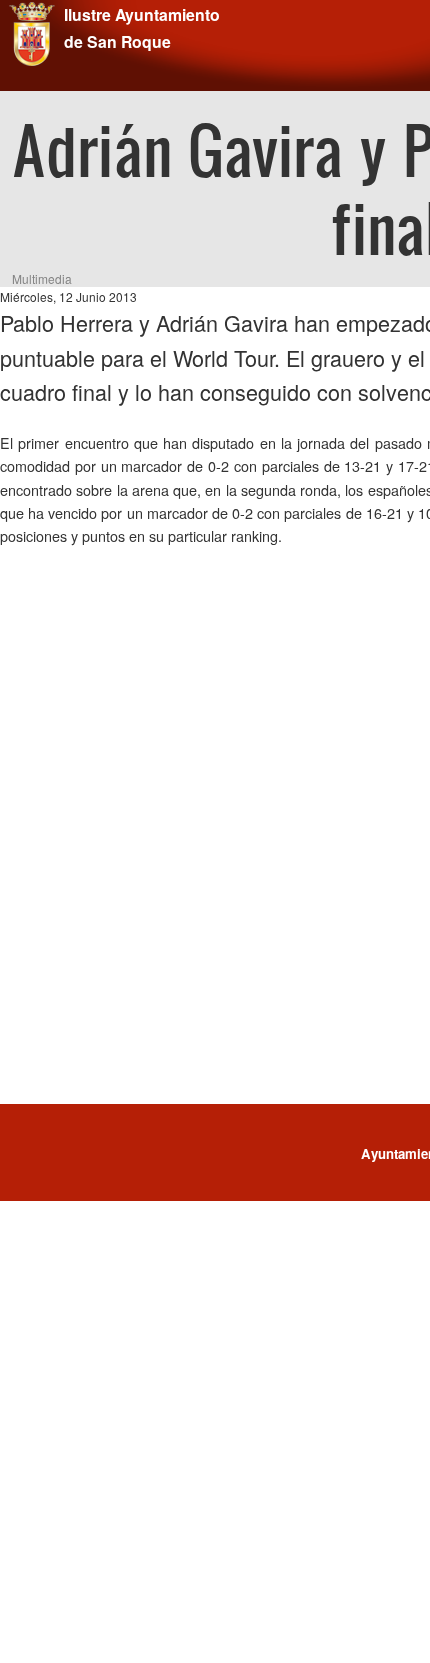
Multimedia (42, 278)
